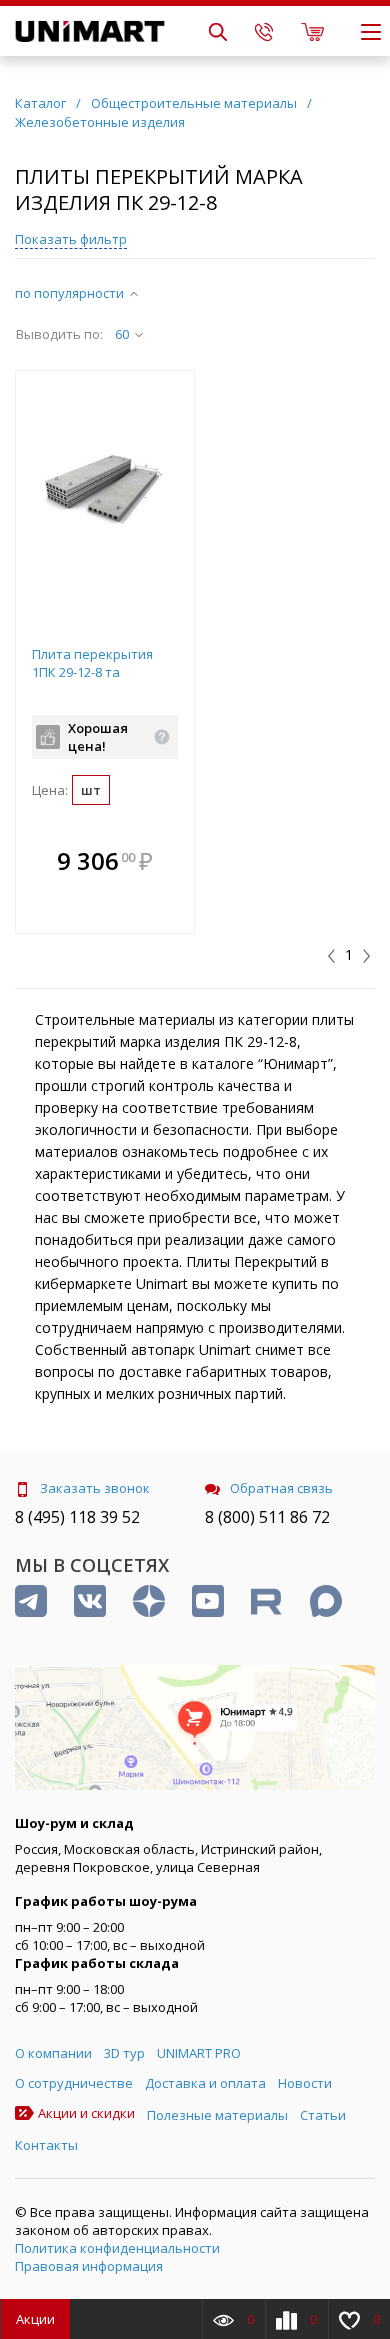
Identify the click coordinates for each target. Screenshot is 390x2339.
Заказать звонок (95, 1488)
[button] (174, 862)
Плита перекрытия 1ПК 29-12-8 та (92, 663)
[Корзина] (312, 31)
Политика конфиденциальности (117, 2248)
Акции (35, 2319)
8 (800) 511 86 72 (267, 1517)
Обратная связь (281, 1488)
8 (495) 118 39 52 (77, 1517)
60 (122, 334)
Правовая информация (89, 2266)
